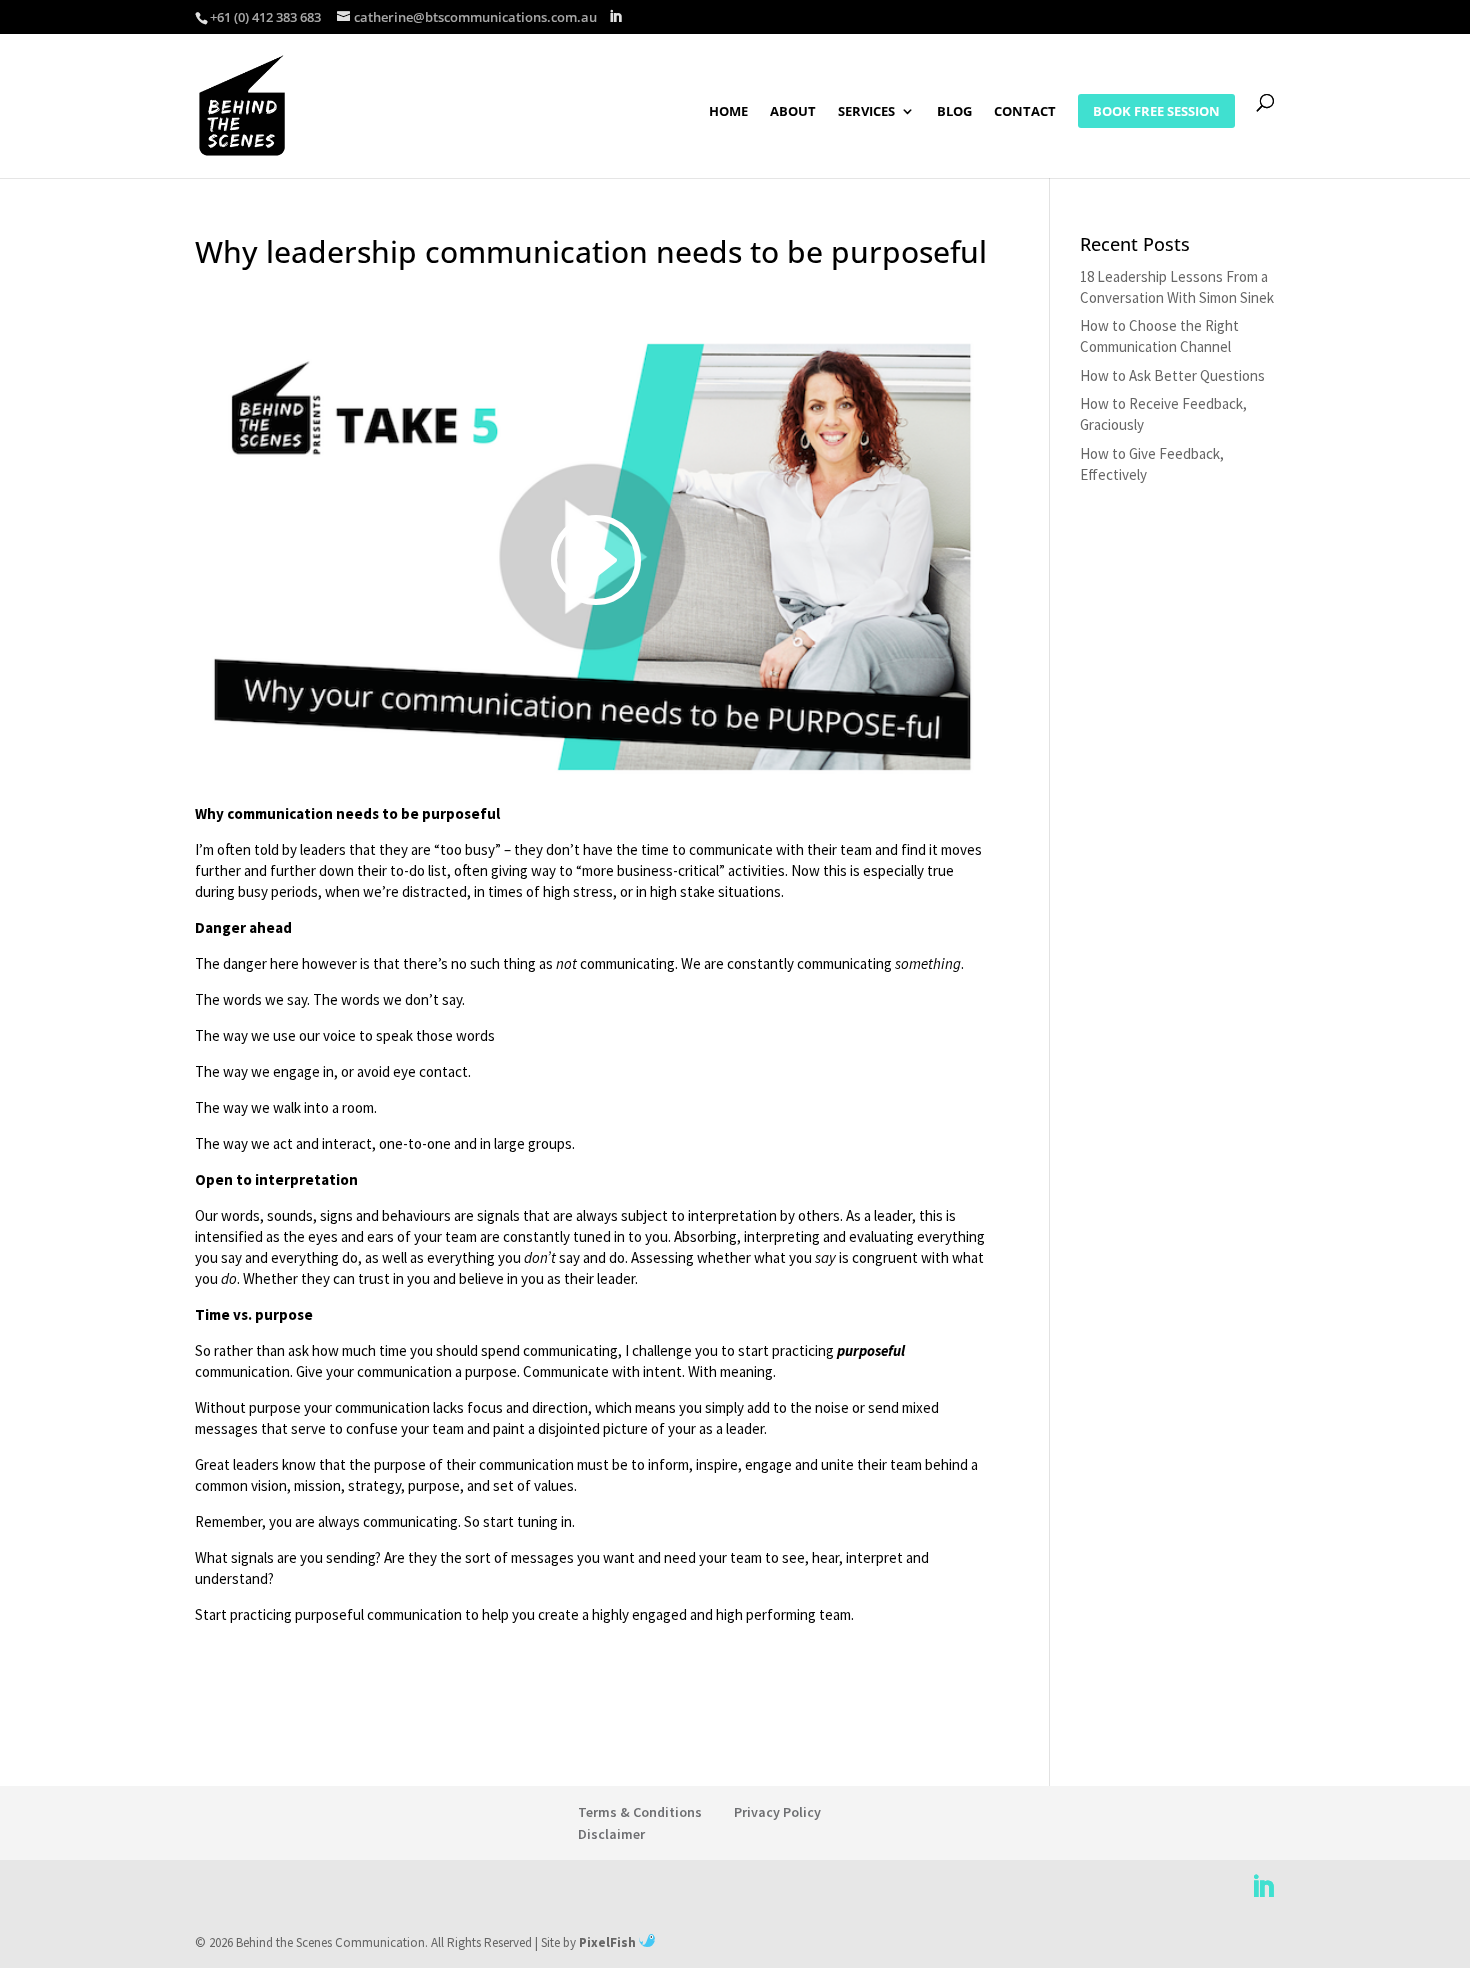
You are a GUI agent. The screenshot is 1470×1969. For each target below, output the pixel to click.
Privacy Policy (777, 1812)
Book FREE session (1156, 111)
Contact (1025, 112)
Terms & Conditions (640, 1812)
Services (866, 112)
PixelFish (609, 1942)
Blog (954, 112)
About (793, 112)
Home (728, 112)
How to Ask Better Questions (1172, 375)
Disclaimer (611, 1834)
